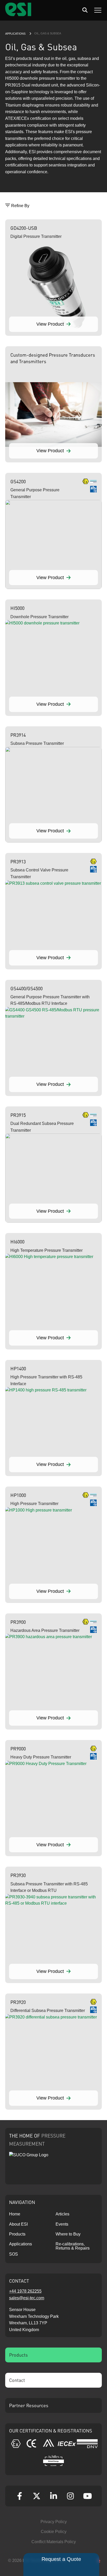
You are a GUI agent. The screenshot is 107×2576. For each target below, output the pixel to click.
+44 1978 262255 (25, 2291)
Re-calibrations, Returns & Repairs (73, 2246)
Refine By (20, 206)
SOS (14, 2254)
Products (17, 2234)
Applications (15, 34)
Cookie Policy (54, 2532)
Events (62, 2224)
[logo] (18, 15)
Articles (62, 2214)
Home (15, 2214)
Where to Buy (68, 2234)
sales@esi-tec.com (27, 2298)
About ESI (18, 2224)
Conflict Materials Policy (54, 2542)
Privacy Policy (54, 2522)
